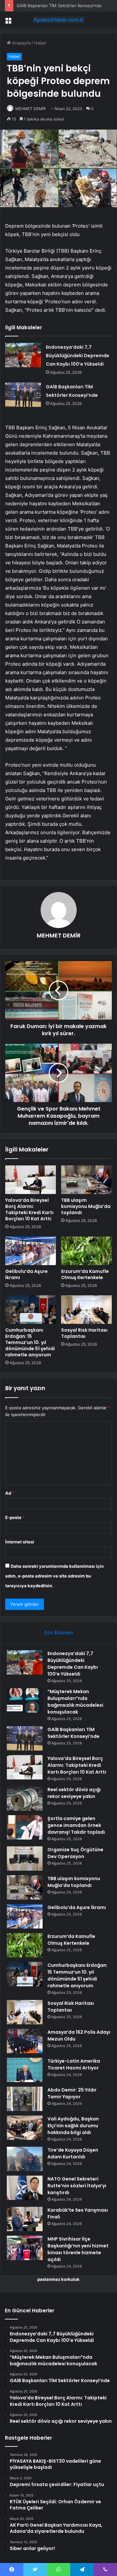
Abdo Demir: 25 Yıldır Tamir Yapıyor (72, 2093)
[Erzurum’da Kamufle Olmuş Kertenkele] (86, 1251)
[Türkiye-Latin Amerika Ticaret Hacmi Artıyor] (25, 2070)
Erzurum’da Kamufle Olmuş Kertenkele (85, 1274)
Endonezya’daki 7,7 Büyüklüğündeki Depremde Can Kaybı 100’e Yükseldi (78, 356)
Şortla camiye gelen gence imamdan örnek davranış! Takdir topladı (76, 1825)
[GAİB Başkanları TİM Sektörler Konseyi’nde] (23, 395)
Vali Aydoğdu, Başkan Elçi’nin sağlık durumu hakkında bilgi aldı (73, 2126)
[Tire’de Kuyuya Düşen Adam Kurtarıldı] (25, 2159)
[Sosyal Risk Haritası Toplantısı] (86, 1310)
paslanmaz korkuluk (58, 2279)
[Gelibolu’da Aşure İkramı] (31, 1251)
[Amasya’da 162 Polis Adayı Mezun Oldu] (25, 2041)
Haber (40, 43)
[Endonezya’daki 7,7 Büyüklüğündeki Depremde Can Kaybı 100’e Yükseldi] (23, 355)
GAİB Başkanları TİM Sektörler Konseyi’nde (59, 6)
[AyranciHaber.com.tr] (58, 20)
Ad (10, 1493)
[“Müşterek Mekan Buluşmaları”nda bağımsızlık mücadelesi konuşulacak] (25, 1700)
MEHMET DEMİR (31, 109)
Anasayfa (21, 43)
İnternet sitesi (20, 1542)
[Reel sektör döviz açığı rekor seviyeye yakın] (25, 1798)
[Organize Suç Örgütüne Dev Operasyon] (25, 1859)
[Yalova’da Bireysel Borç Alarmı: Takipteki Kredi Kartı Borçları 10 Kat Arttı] (31, 1180)
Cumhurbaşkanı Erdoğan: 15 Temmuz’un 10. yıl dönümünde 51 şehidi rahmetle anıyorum (30, 1342)
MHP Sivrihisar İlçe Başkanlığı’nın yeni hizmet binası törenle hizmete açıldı (78, 2249)
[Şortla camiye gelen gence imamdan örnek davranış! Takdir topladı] (25, 1827)
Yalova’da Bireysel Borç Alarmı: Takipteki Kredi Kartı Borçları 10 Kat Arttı (29, 1209)
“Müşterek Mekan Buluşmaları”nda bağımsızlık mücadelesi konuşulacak (75, 1702)
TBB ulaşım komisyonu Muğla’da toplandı (86, 1206)
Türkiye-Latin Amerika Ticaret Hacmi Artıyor (74, 2064)
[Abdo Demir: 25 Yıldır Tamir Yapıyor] (25, 2099)
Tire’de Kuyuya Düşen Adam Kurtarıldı (73, 2153)
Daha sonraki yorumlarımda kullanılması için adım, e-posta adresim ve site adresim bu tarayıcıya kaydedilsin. (54, 1576)
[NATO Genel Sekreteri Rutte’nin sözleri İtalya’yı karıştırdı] (25, 2188)
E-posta (15, 1517)
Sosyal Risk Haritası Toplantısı (84, 1333)
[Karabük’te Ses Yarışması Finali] (25, 2219)
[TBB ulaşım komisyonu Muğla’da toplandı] (86, 1180)
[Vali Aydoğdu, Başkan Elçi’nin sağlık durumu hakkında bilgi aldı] (25, 2128)
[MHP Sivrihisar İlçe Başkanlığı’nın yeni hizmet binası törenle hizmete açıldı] (25, 2248)
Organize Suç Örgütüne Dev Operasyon (75, 1853)
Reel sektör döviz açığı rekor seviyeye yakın (74, 1793)
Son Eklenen (59, 1633)
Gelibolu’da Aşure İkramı (26, 1274)
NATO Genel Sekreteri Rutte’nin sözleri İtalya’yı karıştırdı (77, 2186)
